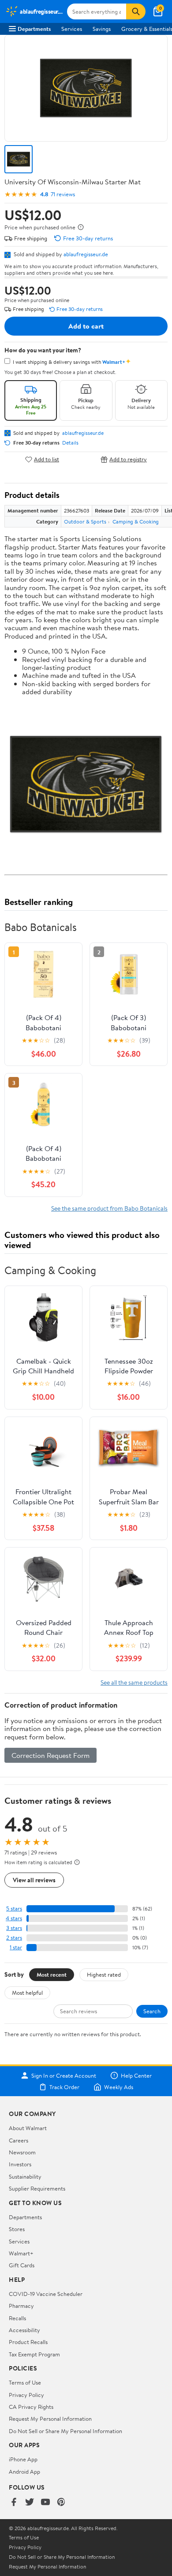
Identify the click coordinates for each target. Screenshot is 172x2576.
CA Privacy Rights (31, 2407)
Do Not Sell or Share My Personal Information (65, 2431)
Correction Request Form (50, 1755)
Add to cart (86, 326)
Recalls (17, 2318)
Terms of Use (25, 2382)
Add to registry (128, 459)
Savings (102, 29)
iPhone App (23, 2459)
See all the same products (134, 1682)
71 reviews (63, 194)
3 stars (14, 1928)
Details (70, 443)
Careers (19, 2140)
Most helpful (27, 1993)
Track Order (64, 2087)
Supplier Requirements (37, 2188)
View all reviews (34, 1880)
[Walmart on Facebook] (14, 2503)
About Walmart (28, 2128)
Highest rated (104, 1974)
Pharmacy (21, 2306)
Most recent (52, 1974)
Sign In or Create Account (64, 2075)
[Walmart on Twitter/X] (30, 2503)
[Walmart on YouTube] (45, 2503)
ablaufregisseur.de (86, 254)
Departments (34, 29)
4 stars (14, 1918)
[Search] (136, 11)
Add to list (47, 459)
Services (72, 29)
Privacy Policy (26, 2395)
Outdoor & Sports (85, 522)
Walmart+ (21, 2253)
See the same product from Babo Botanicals (109, 1208)
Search (152, 2011)
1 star (16, 1947)
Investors (20, 2164)
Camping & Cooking (136, 522)
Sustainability (25, 2176)
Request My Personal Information (50, 2419)
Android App (24, 2471)
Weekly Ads (119, 2087)
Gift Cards (22, 2265)
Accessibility (24, 2330)
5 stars (14, 1909)
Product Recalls (28, 2342)
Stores (17, 2229)
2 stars (14, 1938)
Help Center (136, 2075)
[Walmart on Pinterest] (61, 2503)
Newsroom (22, 2152)
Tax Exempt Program (34, 2354)
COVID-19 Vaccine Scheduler (46, 2294)
